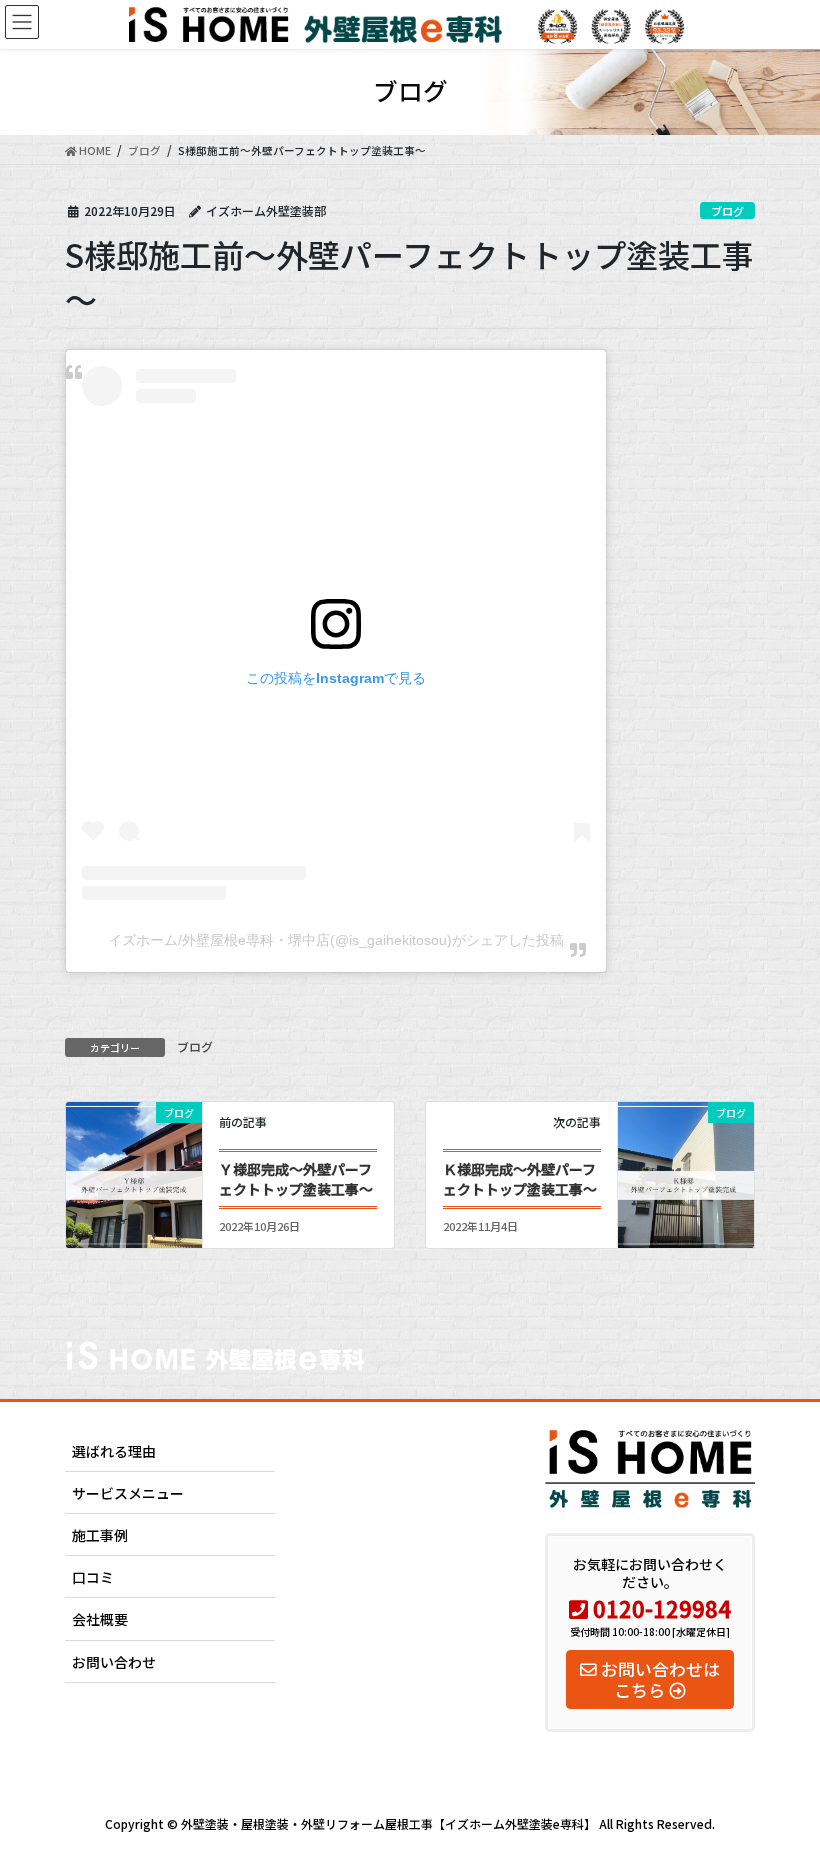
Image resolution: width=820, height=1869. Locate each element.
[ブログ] (134, 1167)
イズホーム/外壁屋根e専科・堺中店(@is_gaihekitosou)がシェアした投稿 (336, 940)
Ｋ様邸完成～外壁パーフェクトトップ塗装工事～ (520, 1179)
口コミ (93, 1577)
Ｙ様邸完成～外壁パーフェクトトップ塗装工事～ (296, 1179)
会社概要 (100, 1619)
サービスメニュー (128, 1493)
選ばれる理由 (114, 1451)
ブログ (727, 211)
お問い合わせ (114, 1662)
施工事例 (100, 1535)
